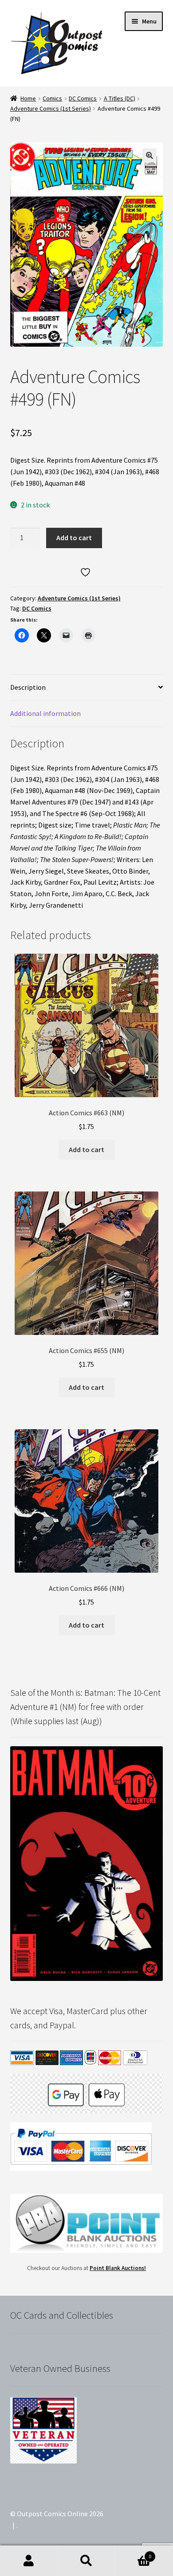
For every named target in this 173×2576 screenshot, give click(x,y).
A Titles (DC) (120, 98)
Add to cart (74, 538)
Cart (133, 2553)
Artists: (131, 882)
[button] (149, 155)
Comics (52, 98)
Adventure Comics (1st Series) (51, 108)
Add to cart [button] (86, 1149)
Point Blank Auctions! (118, 2268)
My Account (29, 2561)
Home (28, 98)
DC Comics (83, 98)
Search (86, 2561)
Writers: (129, 859)
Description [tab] (28, 687)
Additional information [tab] (45, 713)
